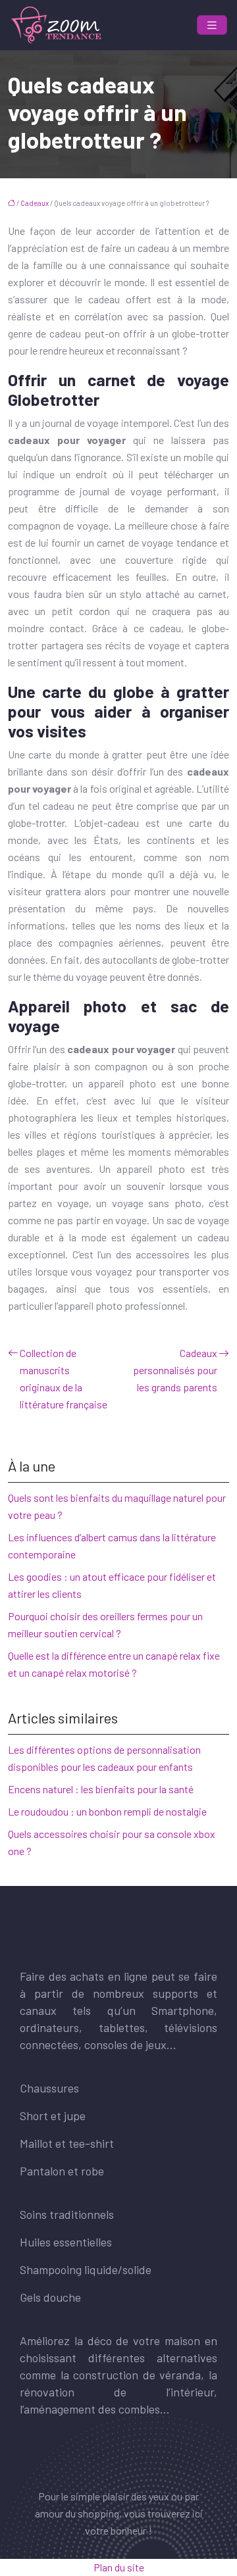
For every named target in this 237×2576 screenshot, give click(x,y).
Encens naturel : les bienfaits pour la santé (101, 1789)
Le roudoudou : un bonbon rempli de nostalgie (107, 1811)
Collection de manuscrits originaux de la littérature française (64, 1378)
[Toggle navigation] (212, 25)
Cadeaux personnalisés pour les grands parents (175, 1370)
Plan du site (119, 2567)
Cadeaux (35, 203)
